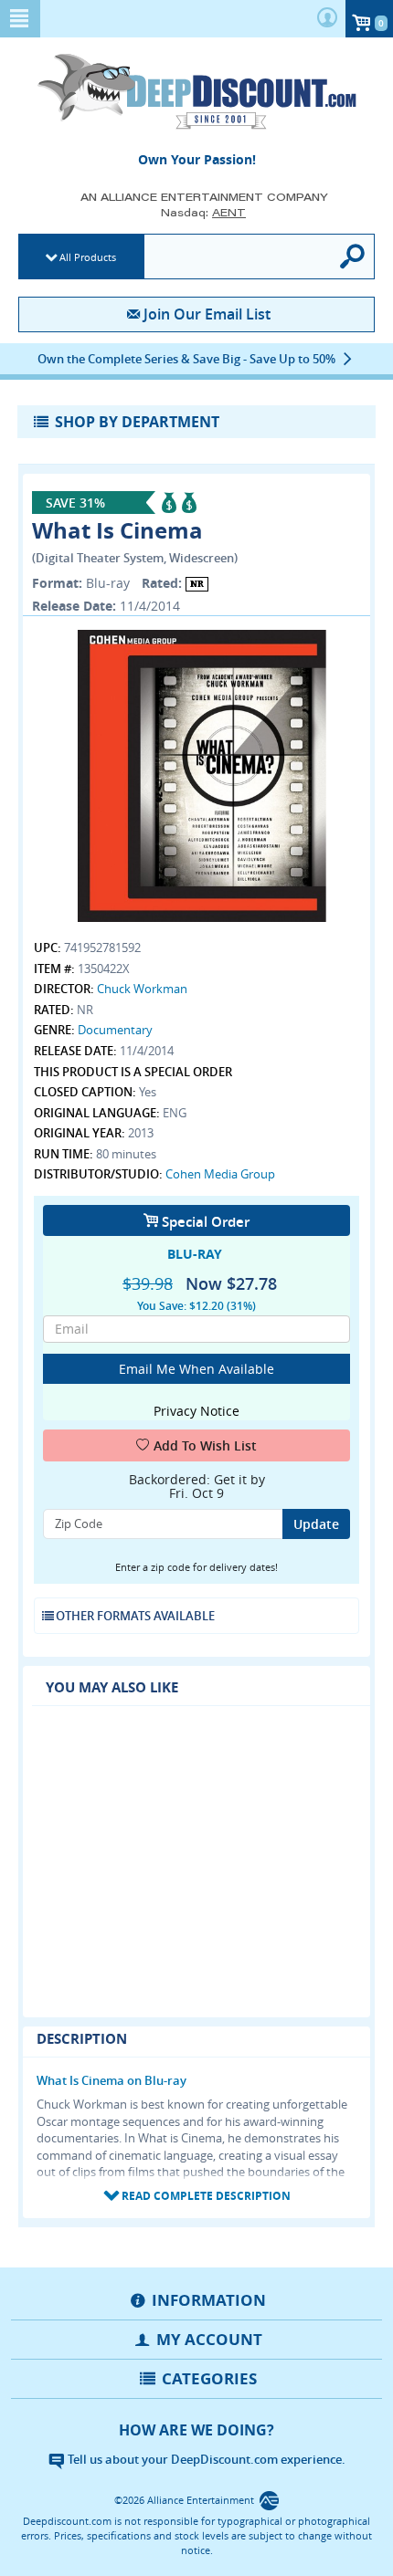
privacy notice (196, 1411)
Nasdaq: (203, 212)
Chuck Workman (142, 989)
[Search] (353, 257)
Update (316, 1524)
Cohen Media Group (220, 1174)
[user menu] (327, 19)
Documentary (115, 1030)
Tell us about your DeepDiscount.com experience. (205, 2459)
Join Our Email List (207, 314)
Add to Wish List (205, 1445)
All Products (88, 257)
